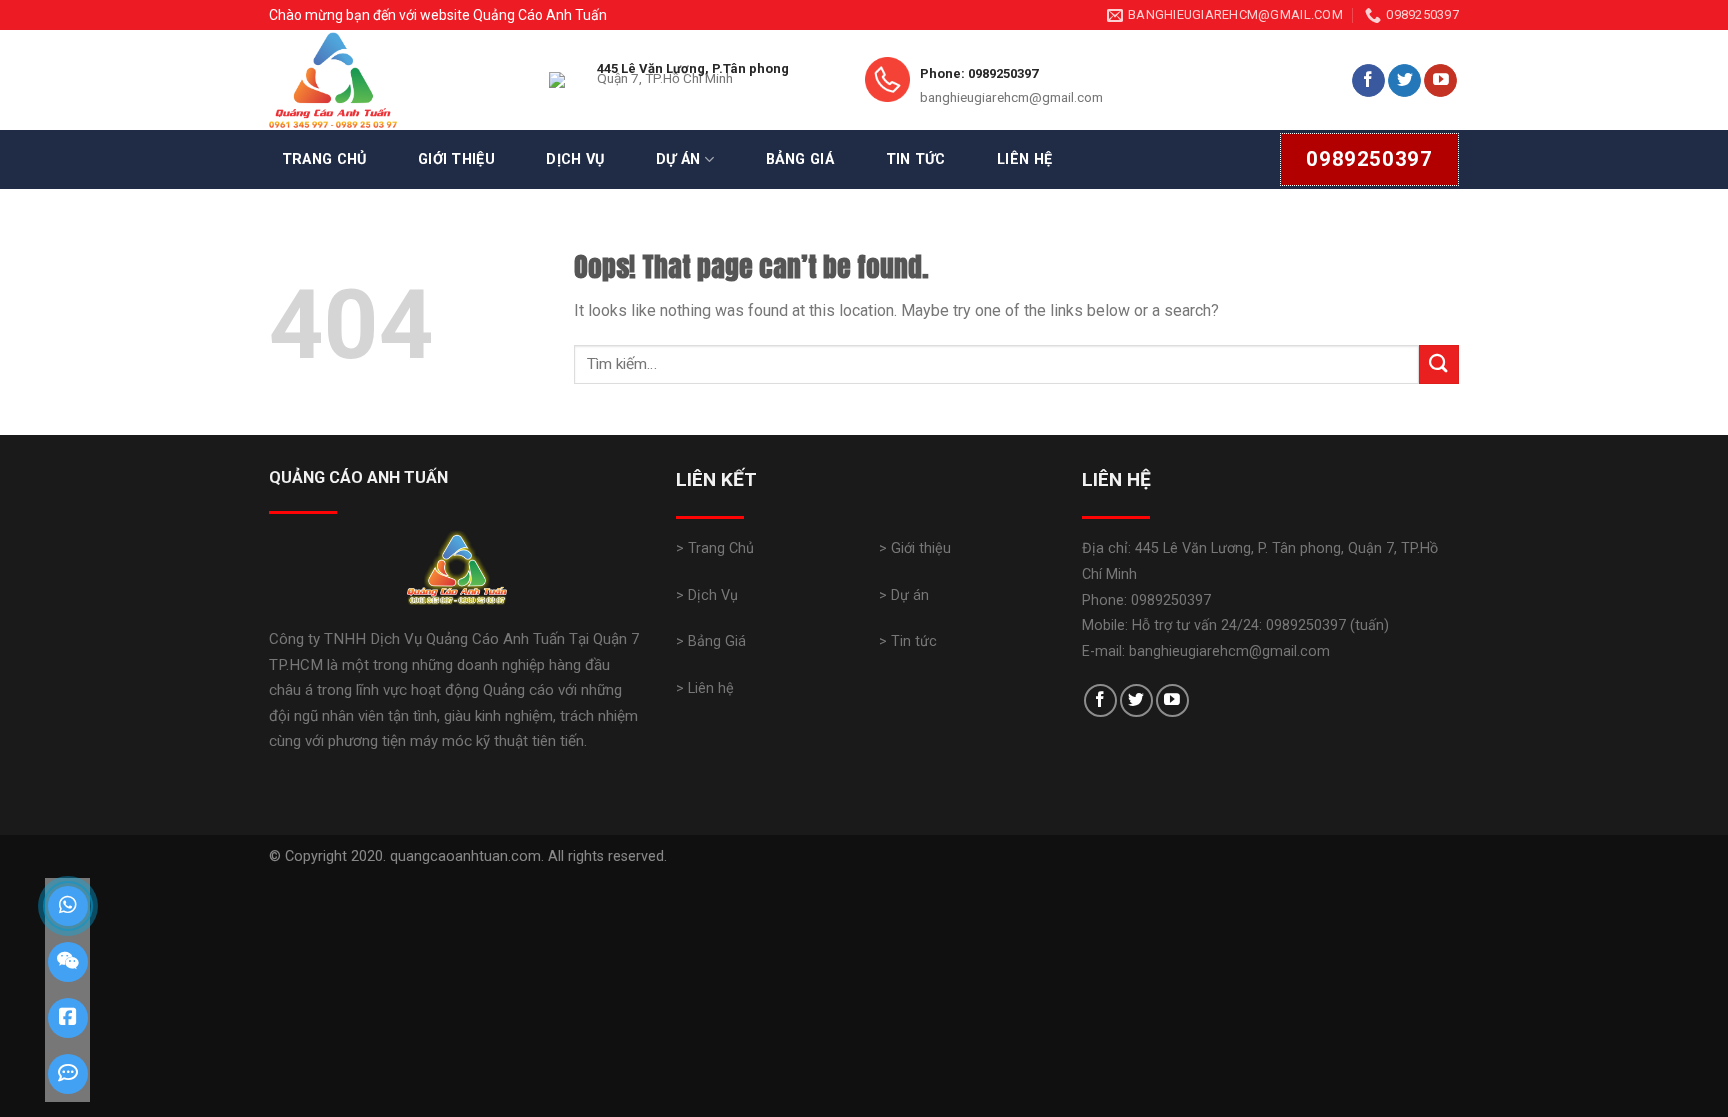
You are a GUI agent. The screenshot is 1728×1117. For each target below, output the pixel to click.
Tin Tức (916, 159)
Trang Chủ (324, 159)
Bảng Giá (800, 159)
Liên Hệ (1024, 159)
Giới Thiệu (456, 159)
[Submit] (1439, 364)
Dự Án (678, 159)
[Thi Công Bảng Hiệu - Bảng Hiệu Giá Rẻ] (394, 80)
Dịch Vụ (575, 159)
